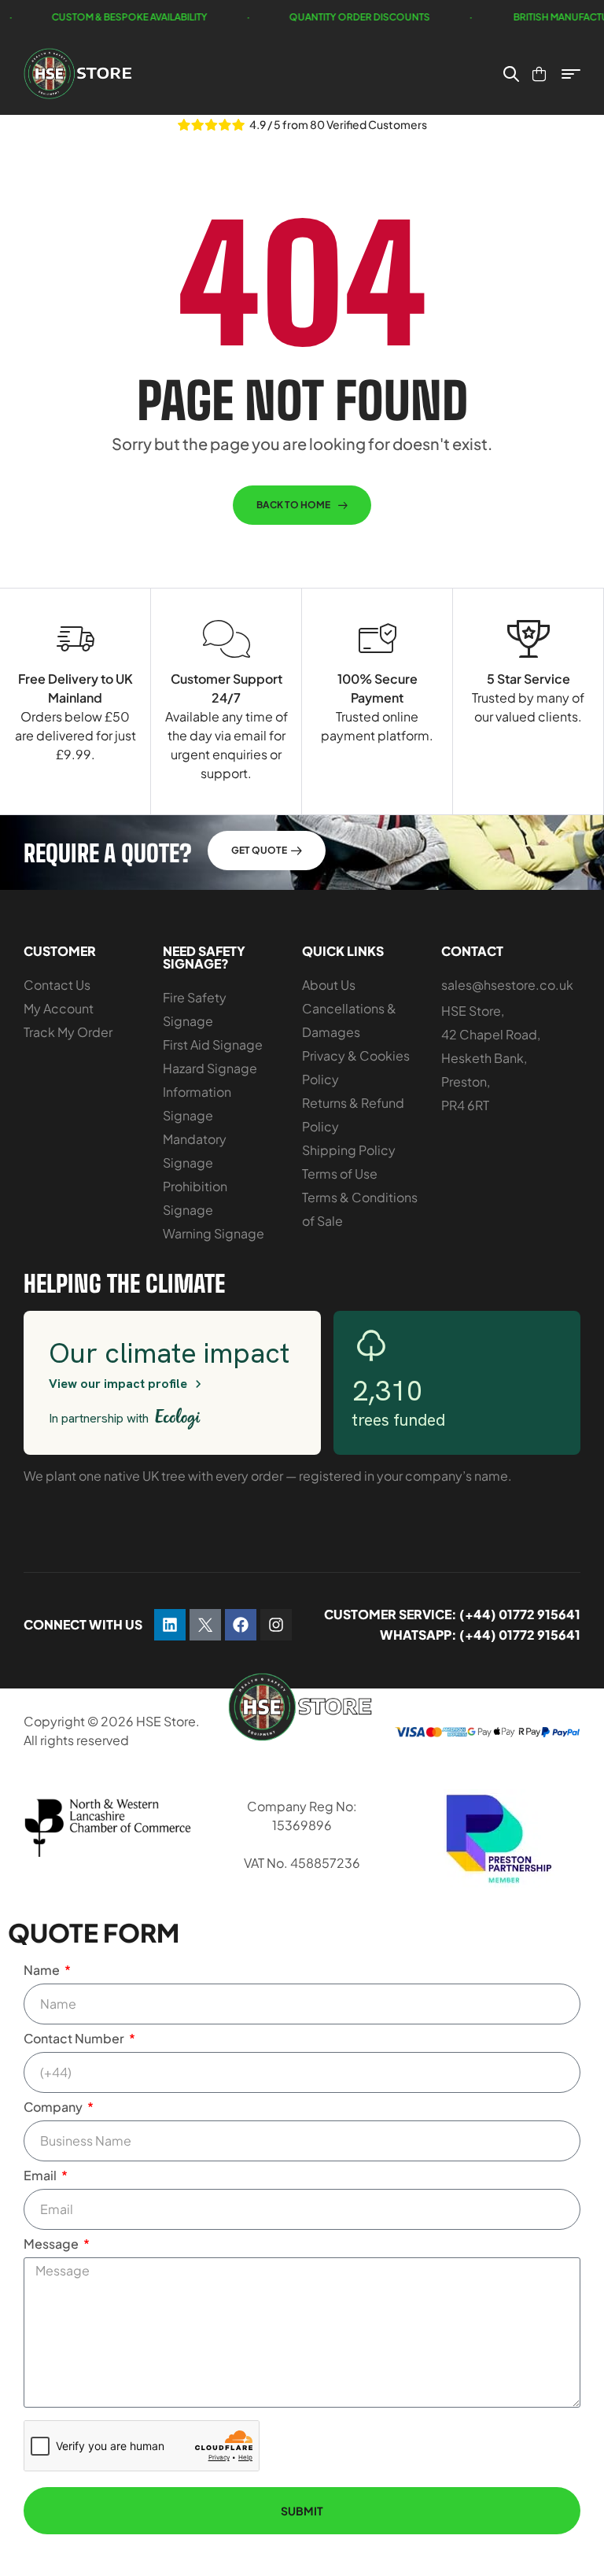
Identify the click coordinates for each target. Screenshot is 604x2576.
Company (54, 2107)
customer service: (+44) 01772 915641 (452, 1614)
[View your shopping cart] (539, 74)
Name (43, 1970)
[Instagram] (276, 1625)
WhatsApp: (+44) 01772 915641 (480, 1635)
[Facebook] (241, 1625)
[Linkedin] (170, 1625)
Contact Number (75, 2038)
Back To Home (293, 505)
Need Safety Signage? (204, 957)
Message (52, 2244)
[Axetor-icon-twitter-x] (205, 1625)
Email (41, 2175)
